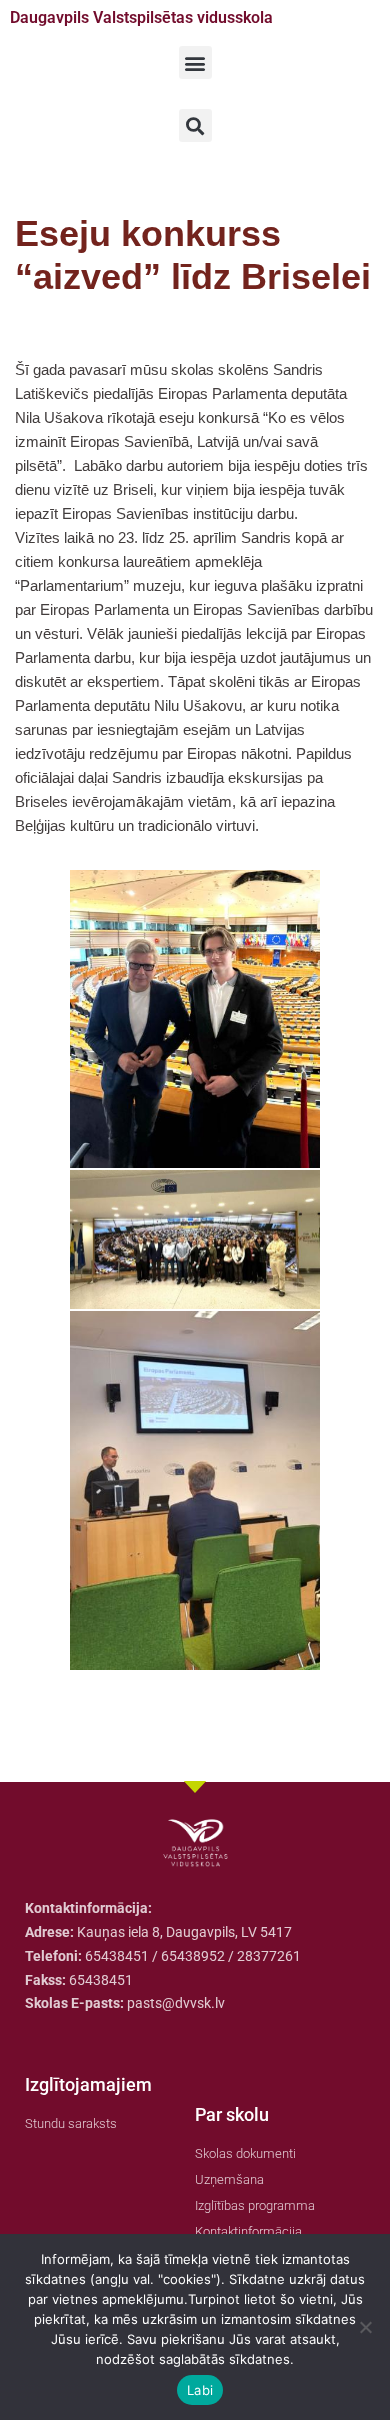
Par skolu (232, 2114)
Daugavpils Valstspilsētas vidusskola (141, 17)
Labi (200, 2390)
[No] (365, 2327)
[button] (195, 62)
